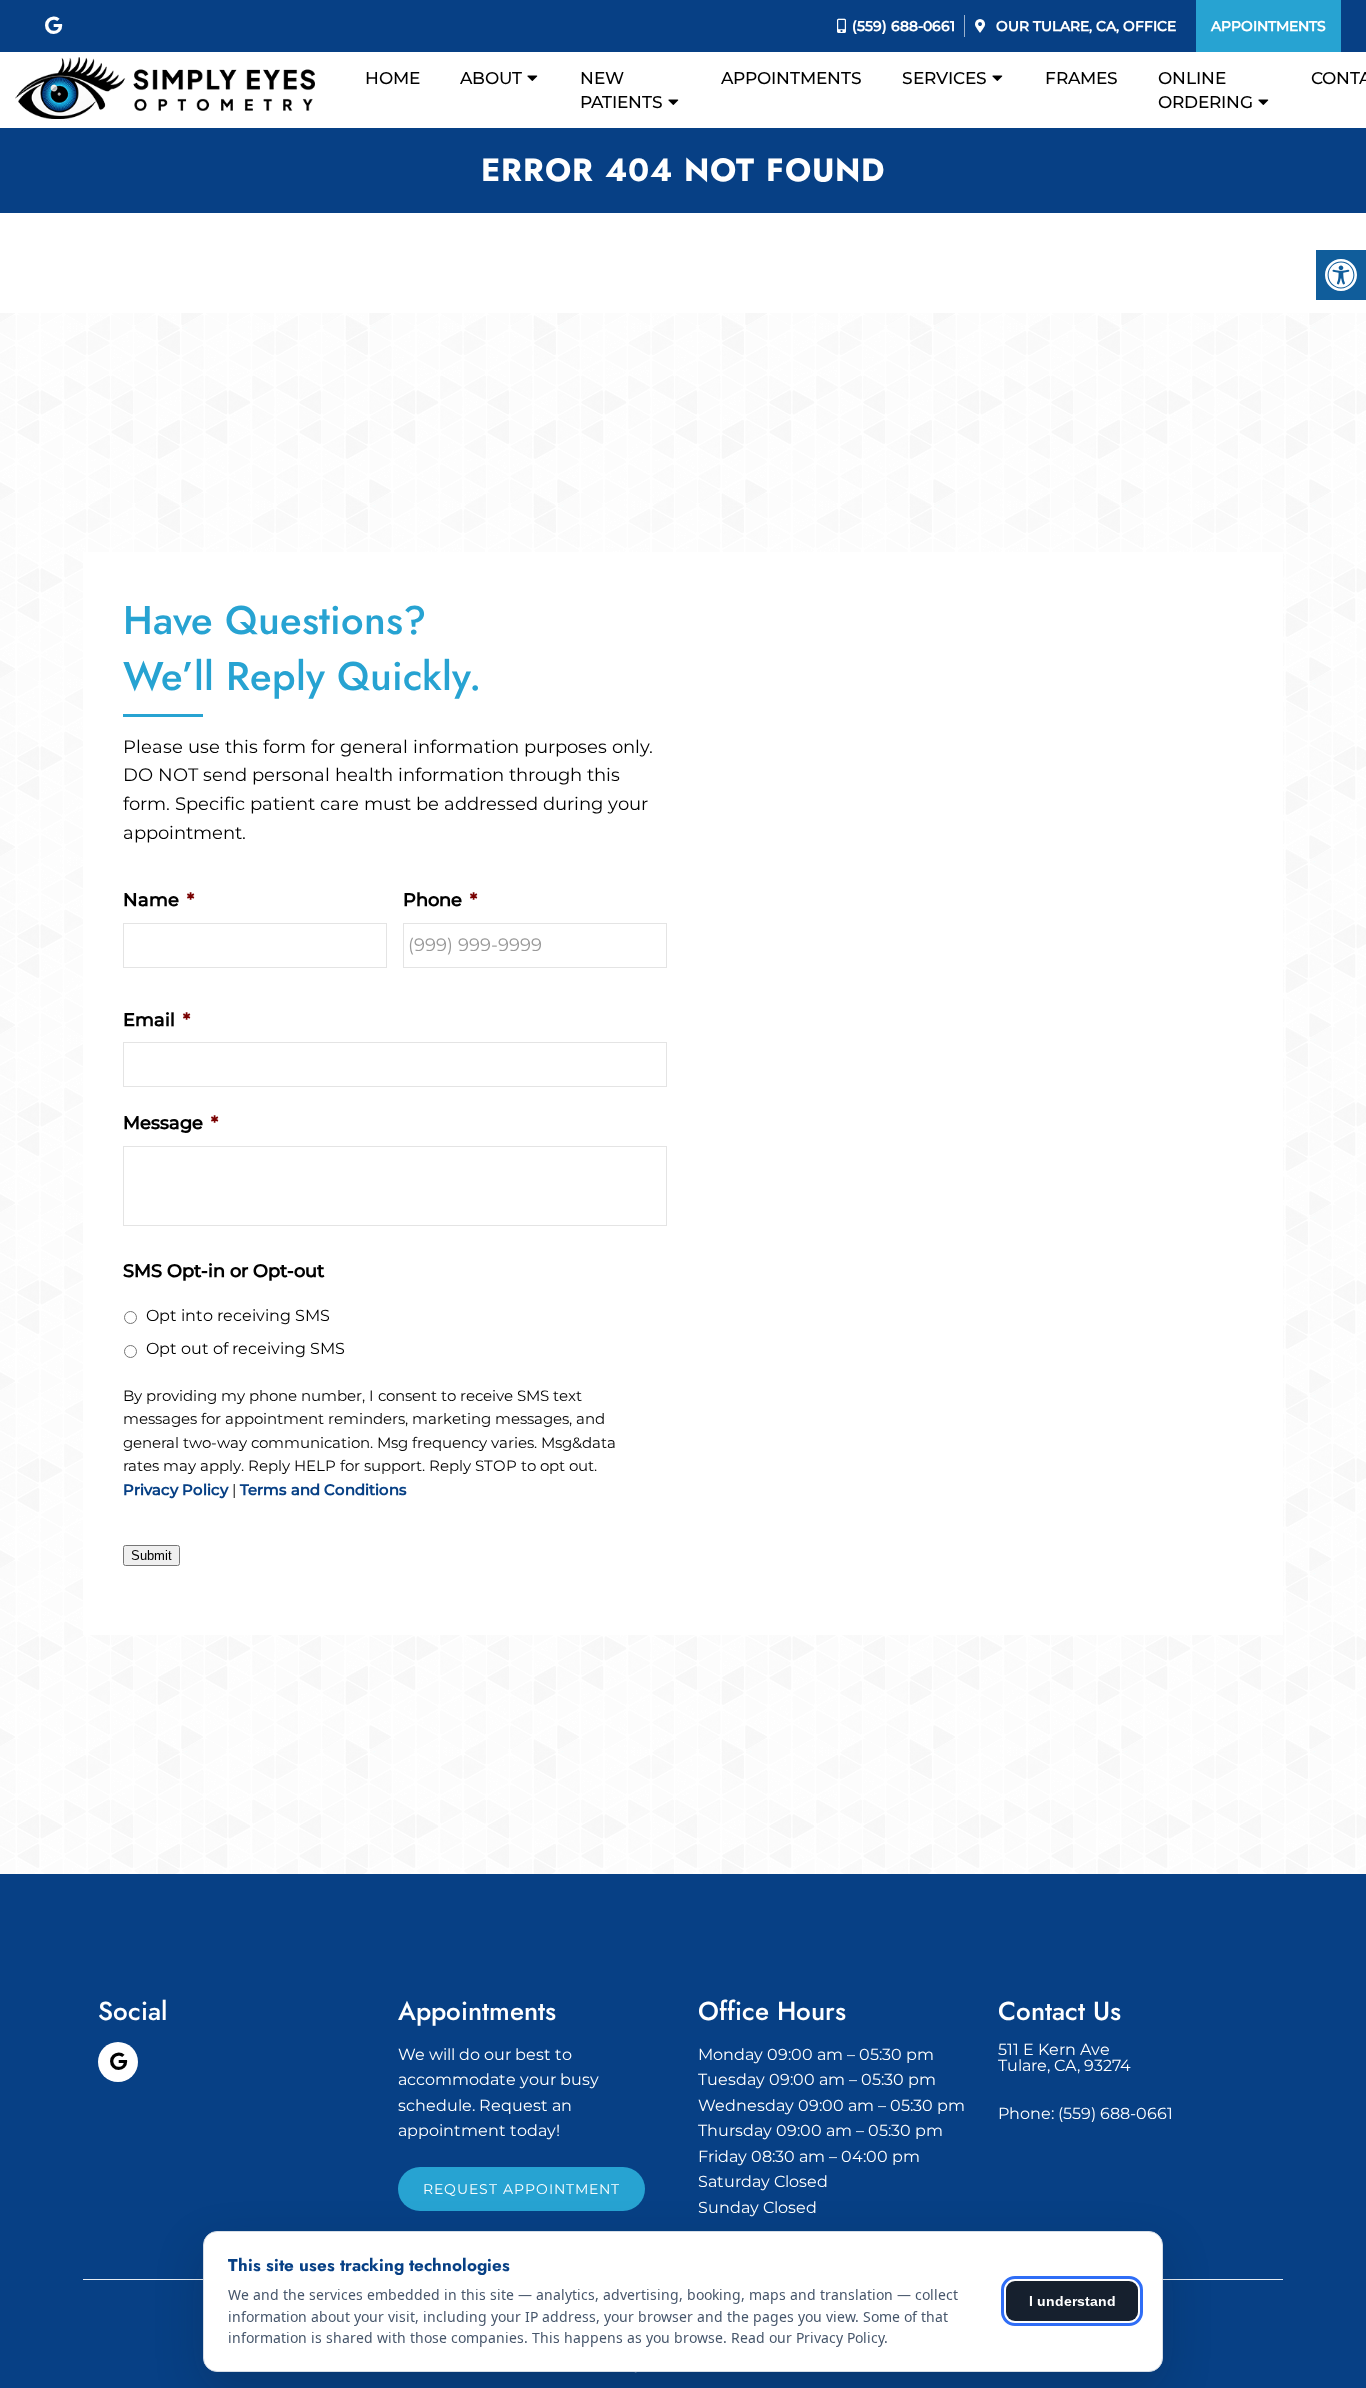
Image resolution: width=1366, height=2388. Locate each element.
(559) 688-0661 (903, 26)
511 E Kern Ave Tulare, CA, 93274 (1064, 2058)
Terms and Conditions (323, 1490)
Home (392, 78)
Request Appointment (521, 2189)
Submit (151, 1555)
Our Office (1084, 26)
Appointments (1268, 26)
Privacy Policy (175, 1490)
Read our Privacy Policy (807, 2337)
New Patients (621, 90)
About (491, 78)
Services (944, 78)
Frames (1081, 78)
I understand (1072, 2301)
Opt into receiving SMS (238, 1315)
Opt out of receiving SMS (245, 1348)
